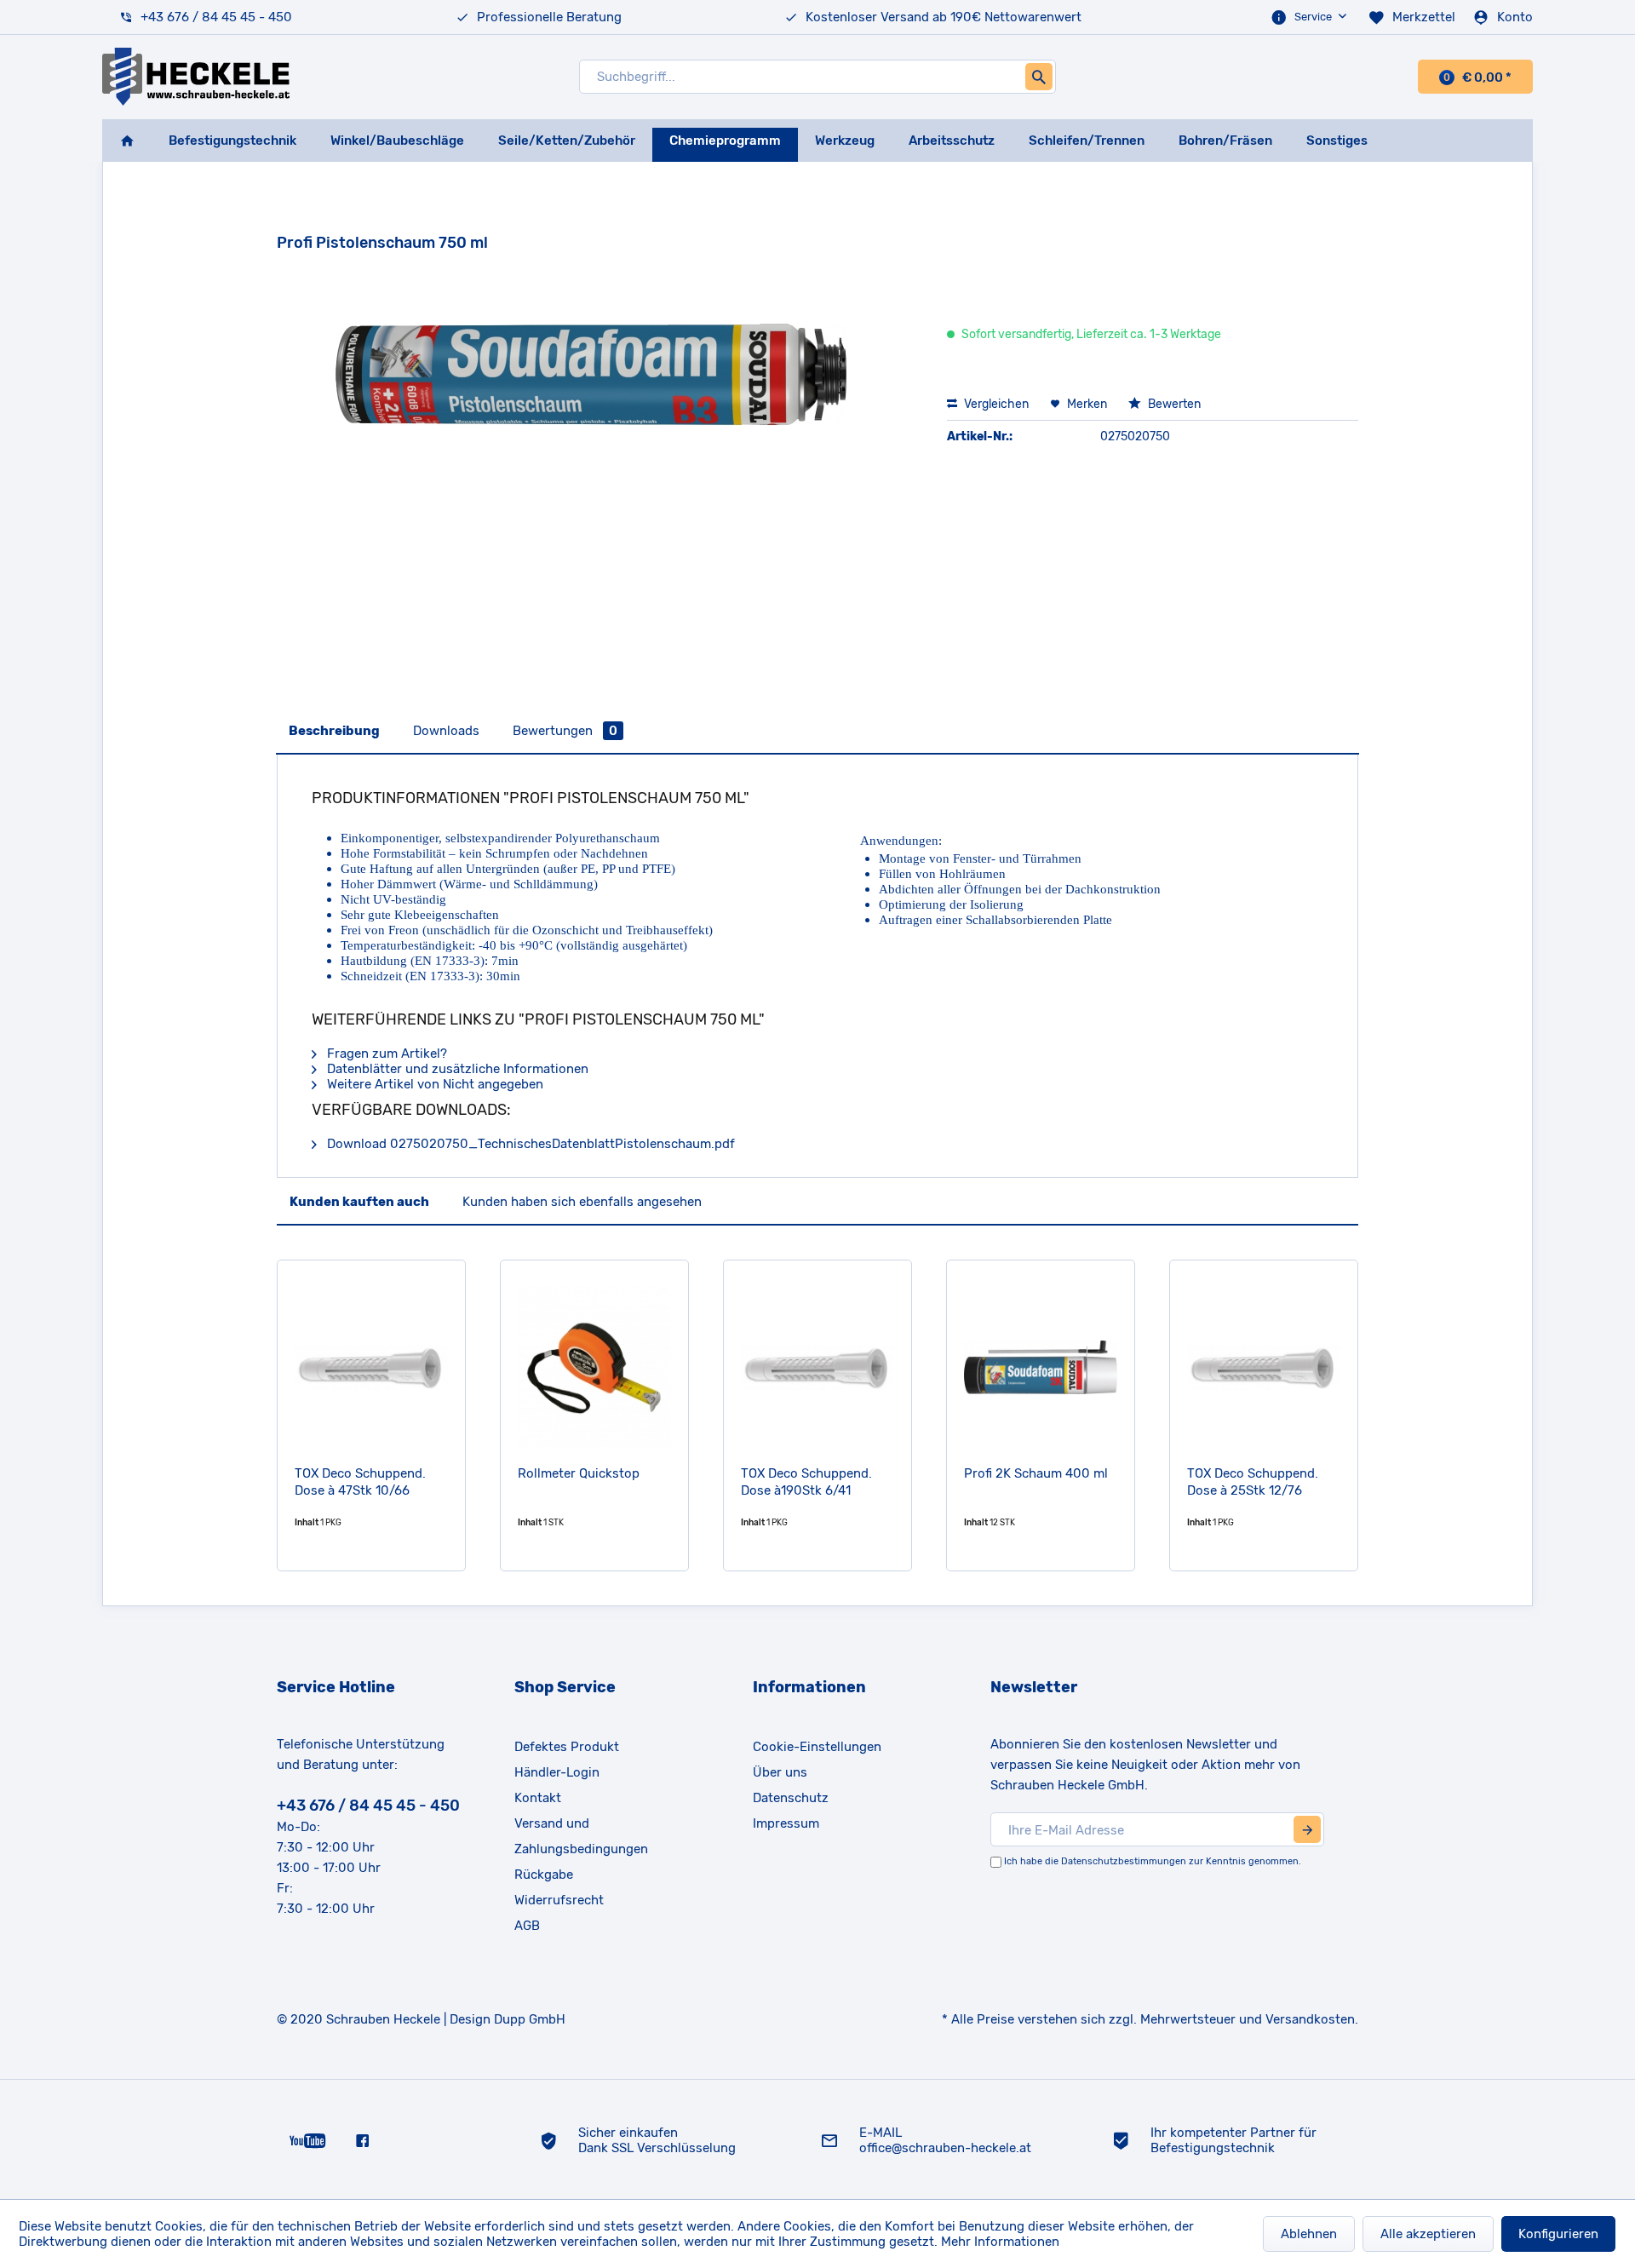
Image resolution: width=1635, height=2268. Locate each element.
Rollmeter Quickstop (579, 1473)
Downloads (446, 731)
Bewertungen (565, 731)
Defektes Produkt (567, 1747)
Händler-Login (557, 1772)
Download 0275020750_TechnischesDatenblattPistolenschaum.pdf (529, 1144)
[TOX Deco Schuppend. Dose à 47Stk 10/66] (371, 1367)
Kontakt (538, 1798)
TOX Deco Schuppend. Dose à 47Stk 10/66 (360, 1482)
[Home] (127, 141)
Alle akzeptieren (1428, 2234)
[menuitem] (1311, 17)
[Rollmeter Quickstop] (594, 1367)
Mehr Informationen (1000, 2242)
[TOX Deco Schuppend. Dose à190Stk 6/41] (817, 1367)
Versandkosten (1310, 2019)
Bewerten (1173, 404)
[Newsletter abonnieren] (1307, 1829)
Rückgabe (544, 1875)
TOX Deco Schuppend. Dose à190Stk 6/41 (806, 1482)
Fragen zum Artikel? (385, 1054)
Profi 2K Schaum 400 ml (1036, 1473)
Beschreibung (334, 731)
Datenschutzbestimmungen (1124, 1861)
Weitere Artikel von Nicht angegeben (433, 1084)
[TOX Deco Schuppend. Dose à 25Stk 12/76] (1264, 1367)
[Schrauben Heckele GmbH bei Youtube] (308, 2139)
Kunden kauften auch (359, 1202)
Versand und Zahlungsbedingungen (581, 1836)
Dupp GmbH (530, 2019)
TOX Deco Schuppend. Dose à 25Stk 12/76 (1253, 1482)
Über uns (780, 1772)
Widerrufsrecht (559, 1900)
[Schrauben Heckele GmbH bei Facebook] (362, 2139)
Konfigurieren (1558, 2234)
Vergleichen (995, 404)
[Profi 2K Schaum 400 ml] (1041, 1367)
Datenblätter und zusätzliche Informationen (456, 1069)
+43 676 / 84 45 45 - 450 (216, 17)
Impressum (786, 1823)
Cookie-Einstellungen (817, 1747)
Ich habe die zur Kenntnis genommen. (1153, 1861)
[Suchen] (1039, 77)
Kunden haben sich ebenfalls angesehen (582, 1202)
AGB (527, 1926)
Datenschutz (791, 1798)
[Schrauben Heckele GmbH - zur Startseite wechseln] (196, 77)
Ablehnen (1309, 2234)
